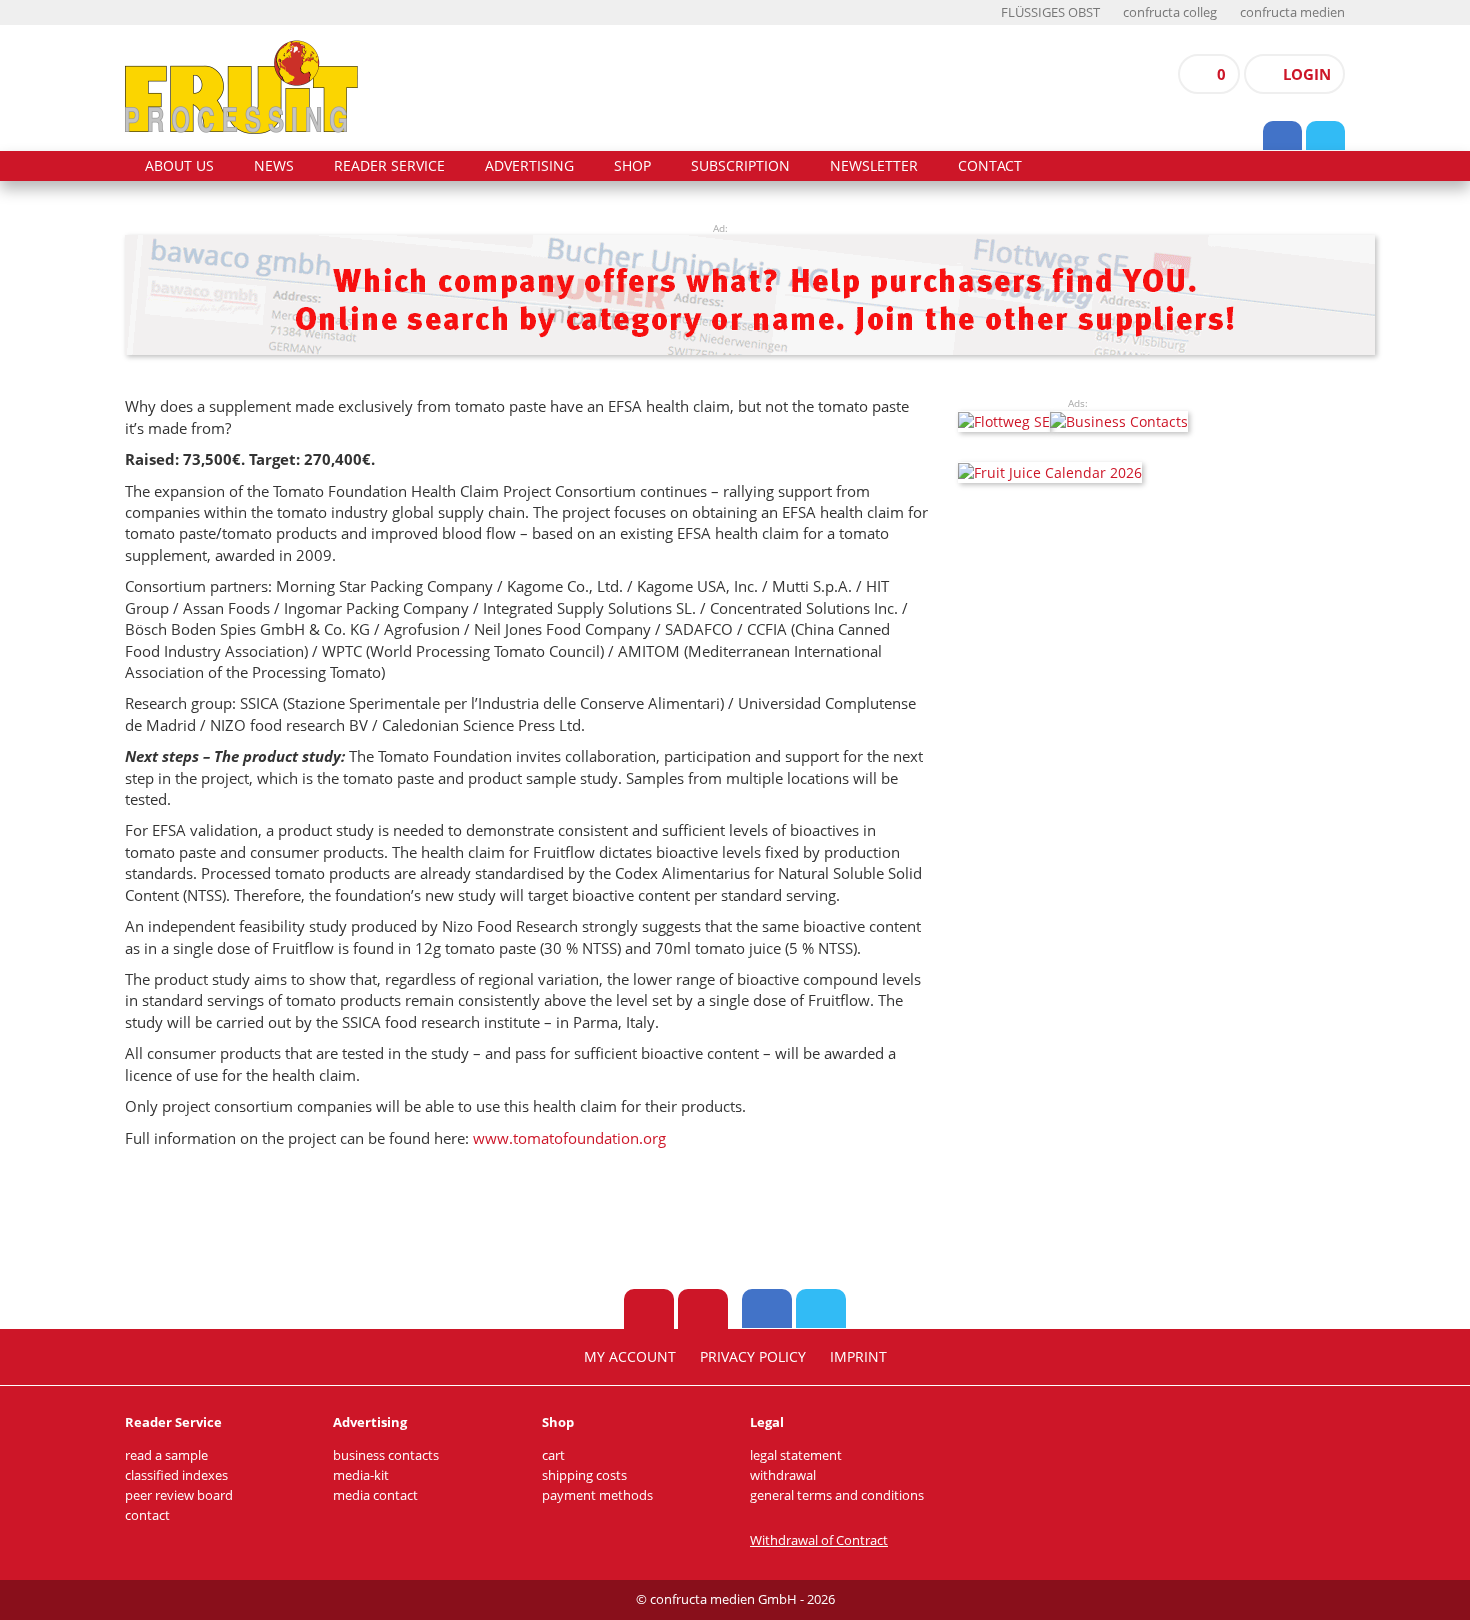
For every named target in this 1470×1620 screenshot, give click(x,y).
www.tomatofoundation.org (569, 1138)
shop (632, 166)
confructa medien (1292, 12)
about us (179, 166)
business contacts (386, 1455)
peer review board (179, 1495)
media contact (375, 1495)
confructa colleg (1170, 12)
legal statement (796, 1455)
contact (990, 166)
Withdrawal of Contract (819, 1540)
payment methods (597, 1495)
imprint (858, 1357)
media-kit (361, 1475)
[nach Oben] (649, 1309)
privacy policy (753, 1357)
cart (553, 1455)
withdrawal (783, 1475)
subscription (740, 166)
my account (630, 1357)
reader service (389, 166)
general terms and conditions (837, 1495)
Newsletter (874, 166)
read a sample (166, 1455)
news (274, 166)
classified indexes (176, 1475)
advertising (529, 166)
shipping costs (584, 1475)
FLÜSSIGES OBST (1050, 12)
